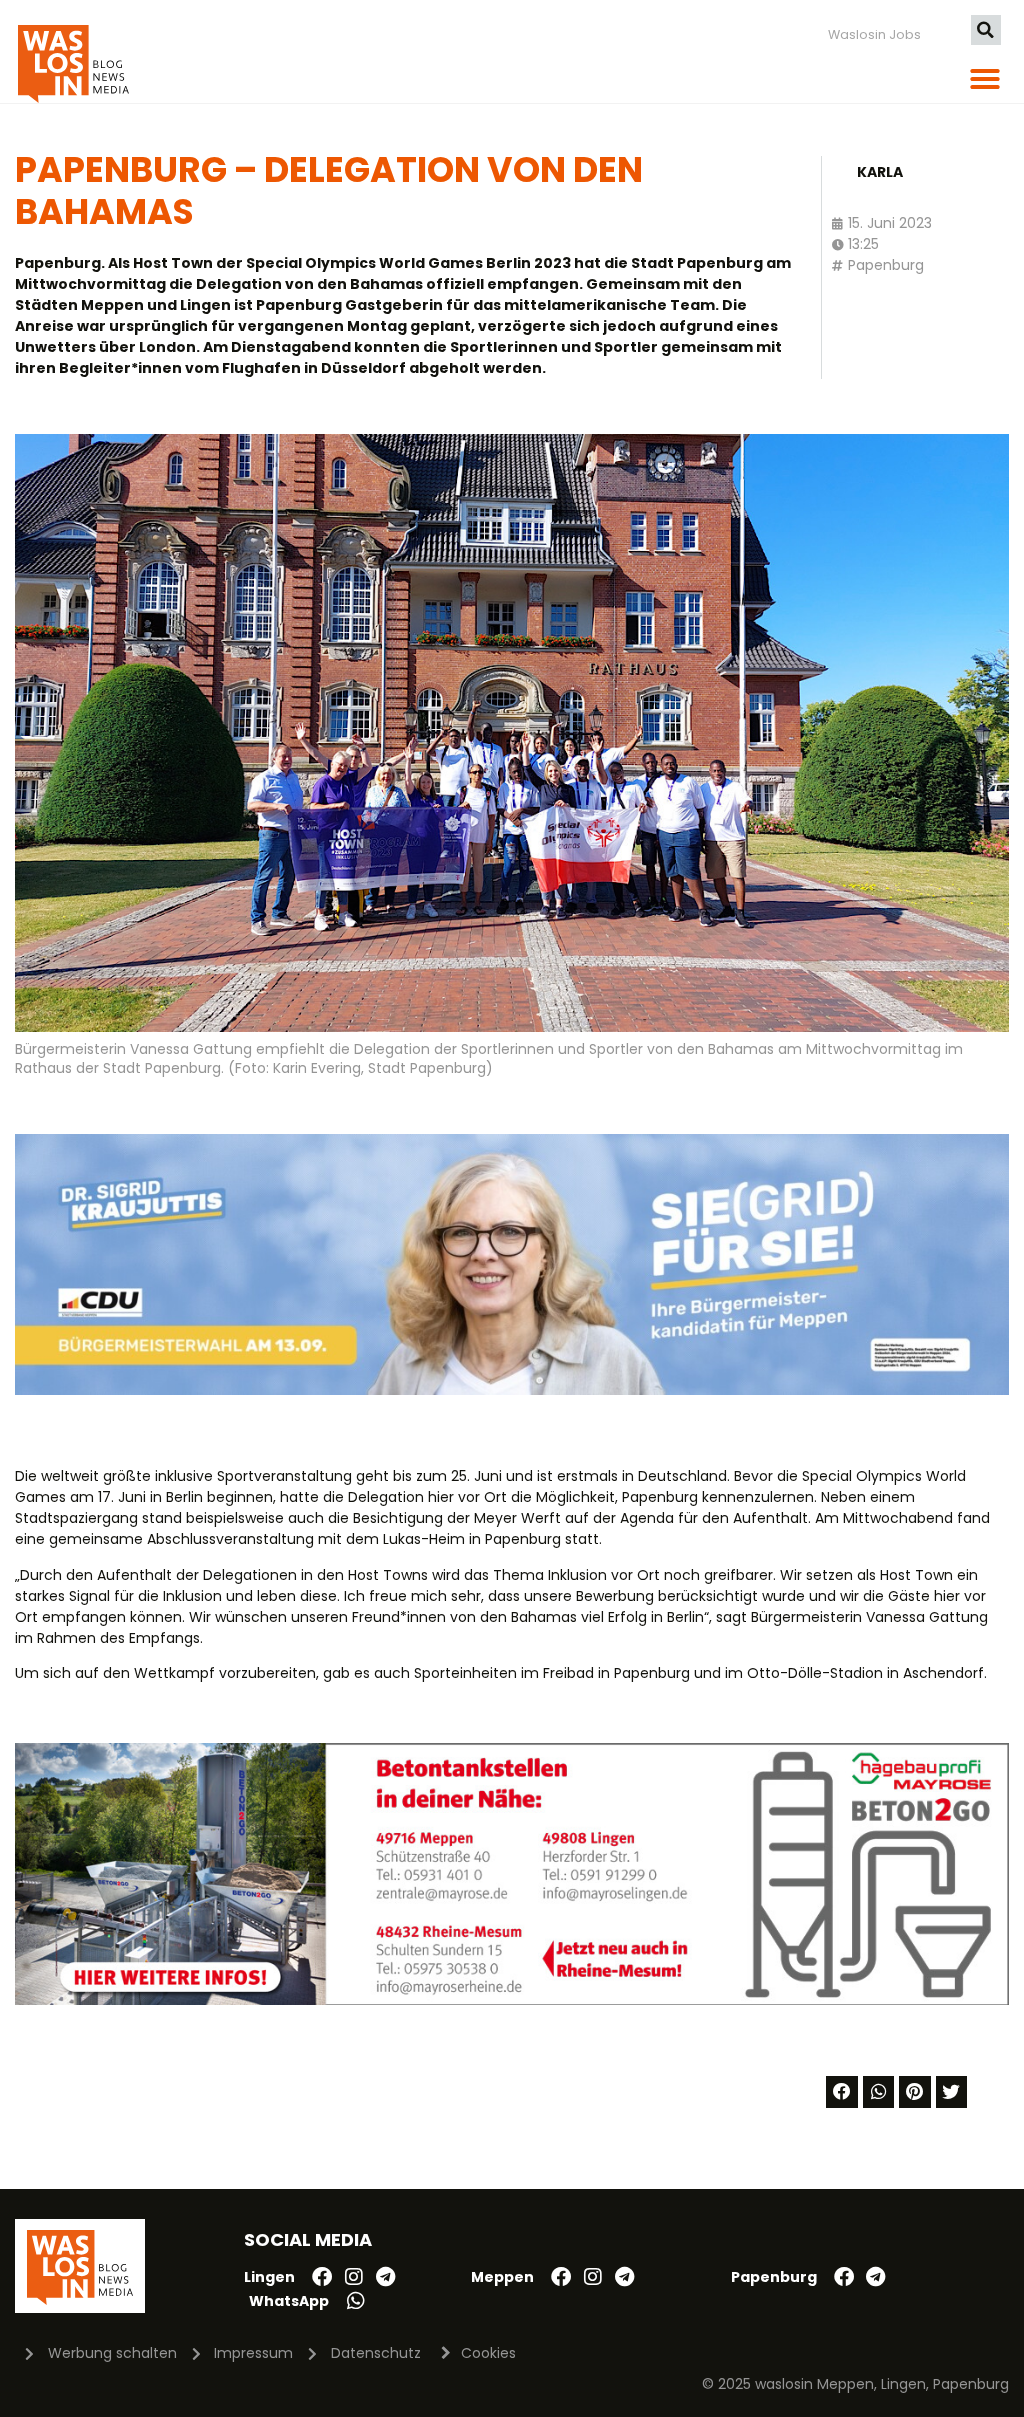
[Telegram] (386, 2277)
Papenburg (886, 265)
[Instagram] (354, 2277)
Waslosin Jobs (874, 34)
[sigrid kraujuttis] (512, 1390)
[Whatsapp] (356, 2301)
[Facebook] (322, 2277)
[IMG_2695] (512, 2000)
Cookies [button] (488, 2353)
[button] (986, 30)
